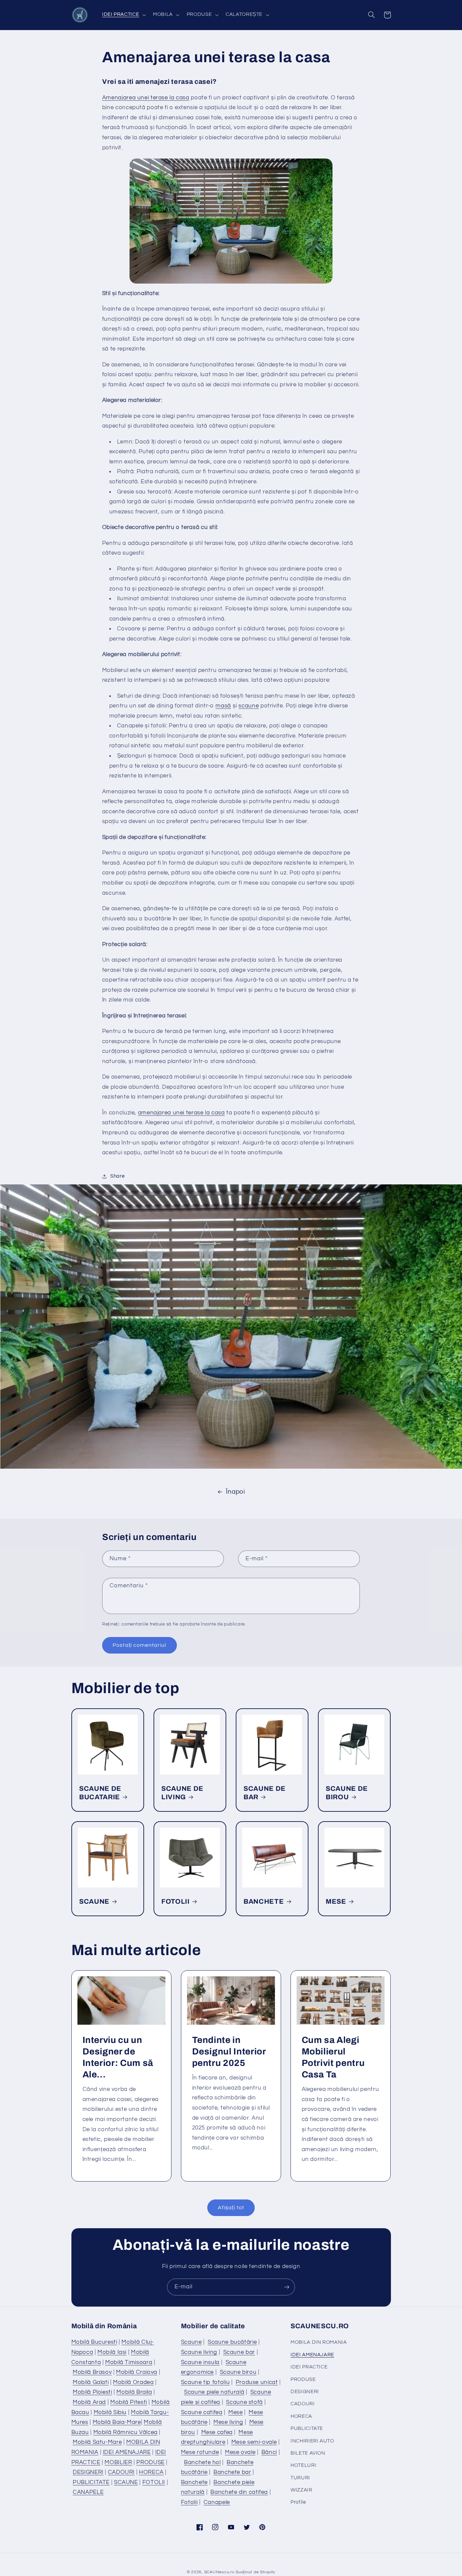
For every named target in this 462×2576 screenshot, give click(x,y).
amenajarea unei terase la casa (181, 1113)
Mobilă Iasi (112, 2352)
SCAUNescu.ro (220, 2572)
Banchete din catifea (239, 2492)
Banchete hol (202, 2462)
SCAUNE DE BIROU (347, 1793)
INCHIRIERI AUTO (312, 2441)
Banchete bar (232, 2472)
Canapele (217, 2502)
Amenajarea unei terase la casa (146, 98)
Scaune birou (238, 2372)
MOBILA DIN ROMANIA (319, 2342)
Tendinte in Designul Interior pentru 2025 (229, 2052)
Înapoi (236, 1492)
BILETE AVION (308, 2453)
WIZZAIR (301, 2490)
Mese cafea (217, 2432)
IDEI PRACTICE (309, 2367)
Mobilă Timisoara (129, 2362)
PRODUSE (150, 2462)
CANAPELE (88, 2492)
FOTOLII (176, 1901)
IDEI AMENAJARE (127, 2452)
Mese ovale (240, 2452)
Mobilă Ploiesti (92, 2392)
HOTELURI (303, 2465)
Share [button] (117, 1176)
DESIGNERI (88, 2472)
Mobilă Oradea (133, 2382)
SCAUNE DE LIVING (182, 1793)
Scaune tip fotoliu (205, 2382)
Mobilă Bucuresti (94, 2342)
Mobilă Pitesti (129, 2402)
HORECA (151, 2472)
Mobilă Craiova (137, 2372)
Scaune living (199, 2352)
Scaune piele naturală (214, 2392)
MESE (336, 1901)
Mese (236, 2412)
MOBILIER (118, 2462)
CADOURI (121, 2472)
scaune (249, 706)
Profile (298, 2502)
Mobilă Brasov (92, 2372)
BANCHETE (264, 1901)
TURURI (300, 2478)
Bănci (269, 2452)
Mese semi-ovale (254, 2442)
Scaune (191, 2342)
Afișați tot (231, 2208)
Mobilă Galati (91, 2382)
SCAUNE (94, 1901)
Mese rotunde (200, 2452)
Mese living (228, 2422)
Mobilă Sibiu (110, 2412)
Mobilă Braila (134, 2392)
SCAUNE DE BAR (265, 1793)
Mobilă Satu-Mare (97, 2442)
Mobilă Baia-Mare (117, 2422)
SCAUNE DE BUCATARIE (100, 1793)
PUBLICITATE (91, 2482)
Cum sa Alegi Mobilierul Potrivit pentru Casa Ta (333, 2057)
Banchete (194, 2482)
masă (223, 706)
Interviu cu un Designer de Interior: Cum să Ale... (118, 2057)
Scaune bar (239, 2352)
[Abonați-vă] (287, 2287)
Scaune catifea (202, 2412)
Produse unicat (257, 2382)
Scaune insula (200, 2362)
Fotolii (189, 2502)
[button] (123, 15)
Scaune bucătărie (232, 2342)
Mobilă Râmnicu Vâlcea (125, 2432)
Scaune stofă (244, 2402)
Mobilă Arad (89, 2402)
